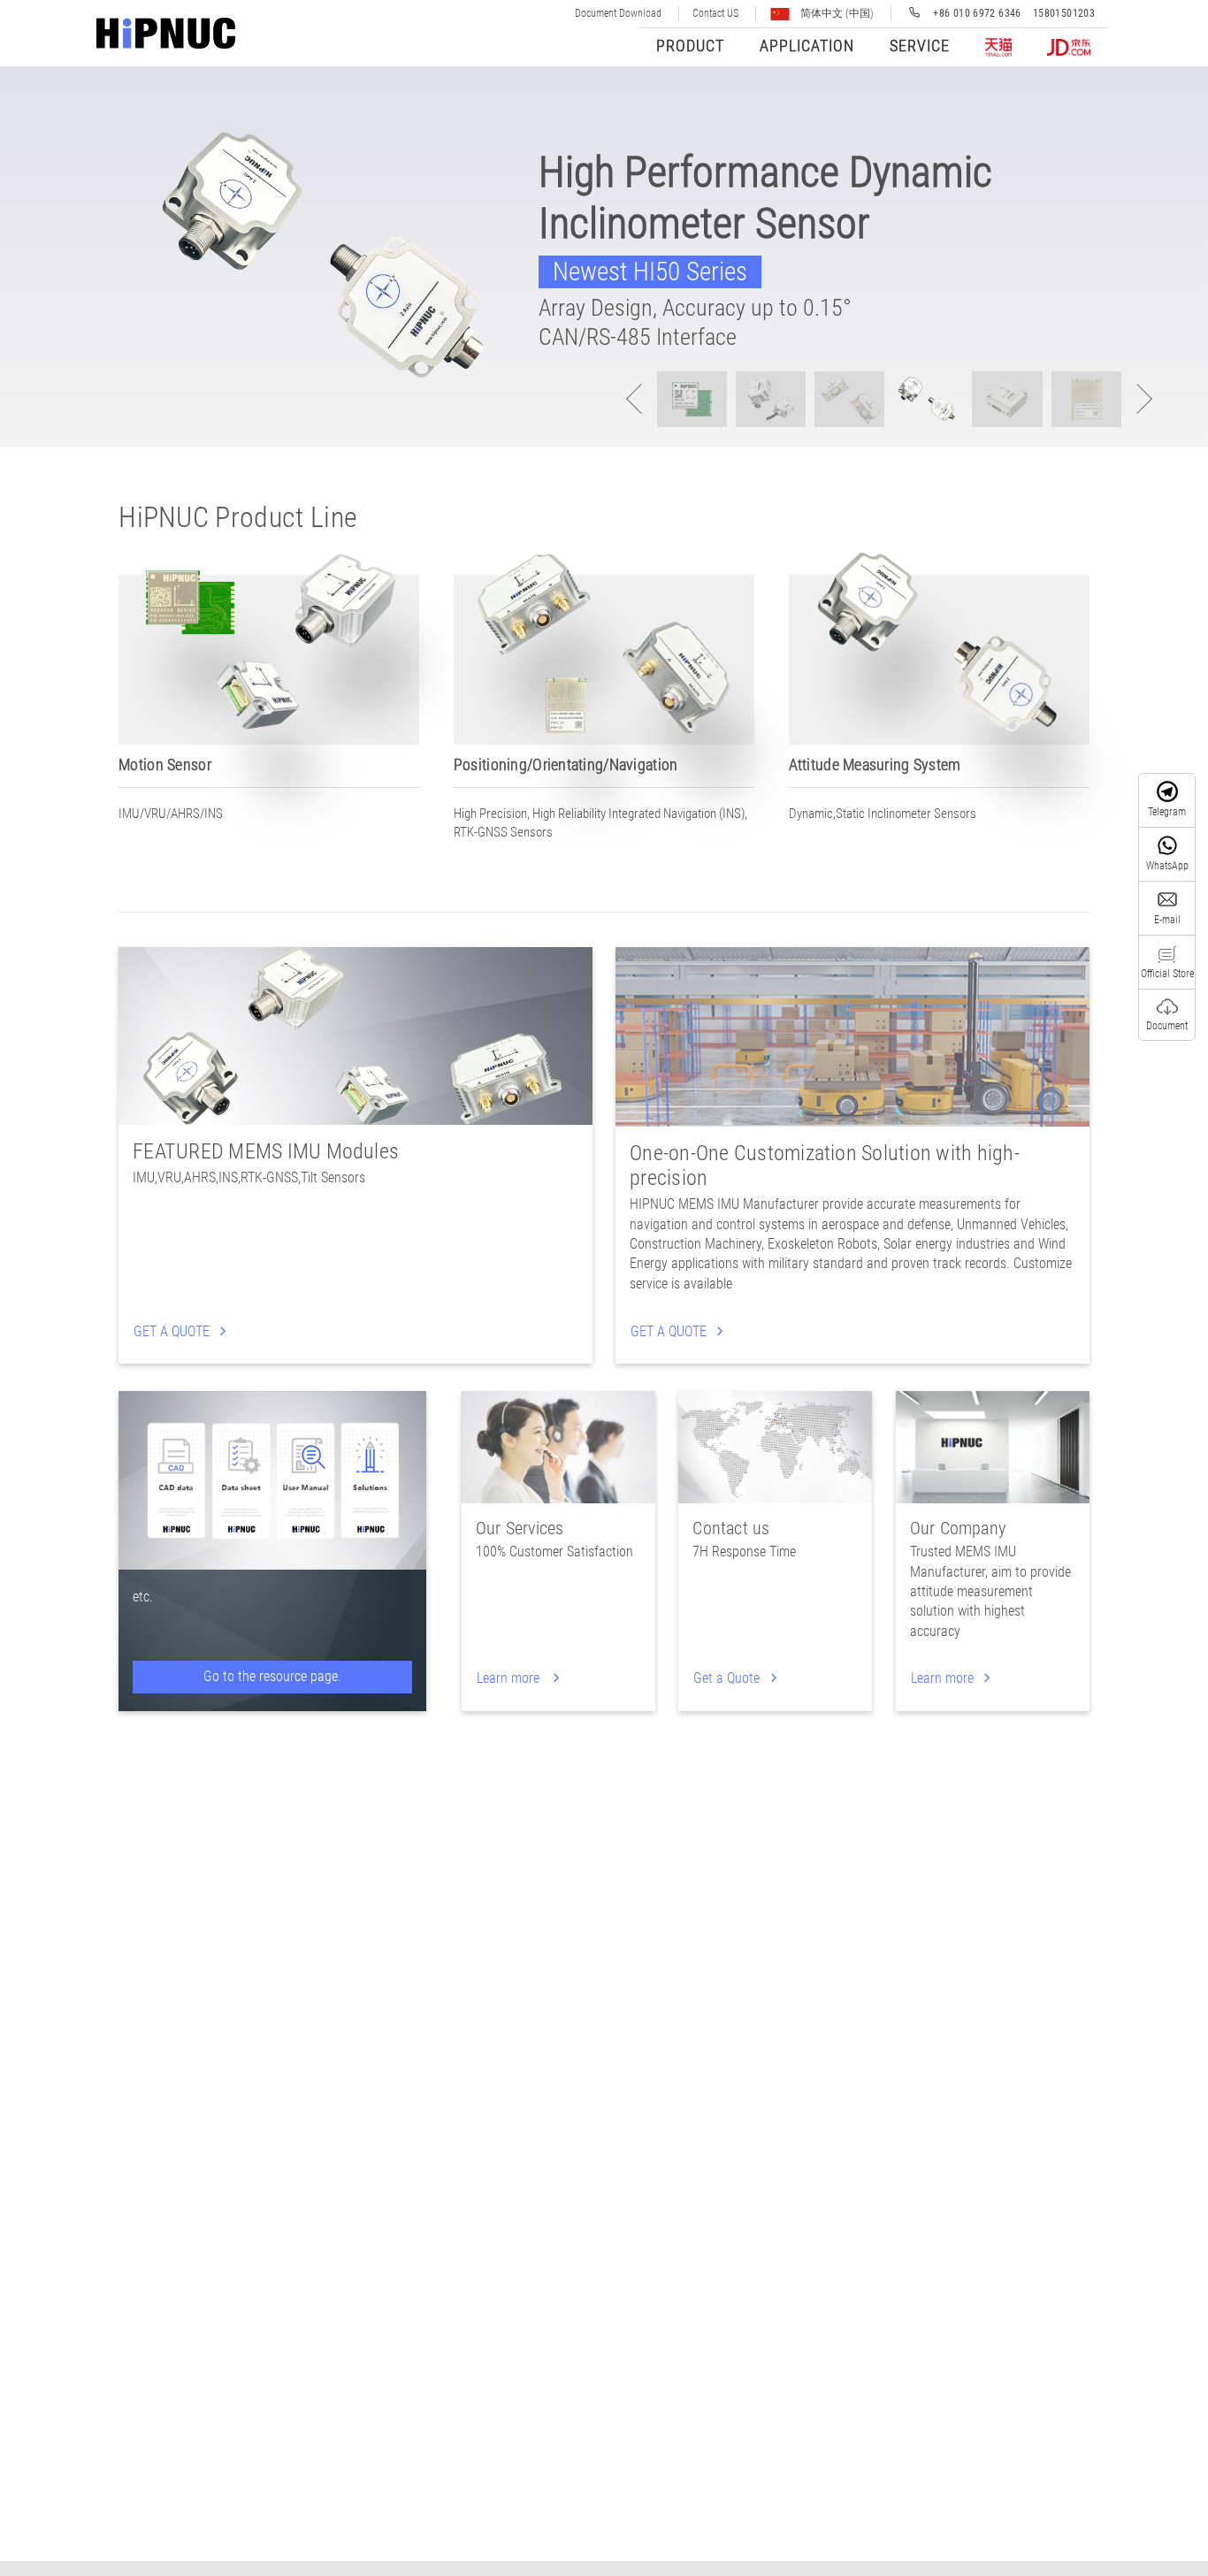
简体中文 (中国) (836, 13)
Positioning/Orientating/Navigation (566, 764)
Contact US (715, 13)
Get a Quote (728, 1678)
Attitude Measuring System (875, 764)
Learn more (512, 1678)
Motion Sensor (165, 764)
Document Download (618, 13)
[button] (1137, 399)
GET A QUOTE (173, 1331)
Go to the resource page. (272, 1676)
